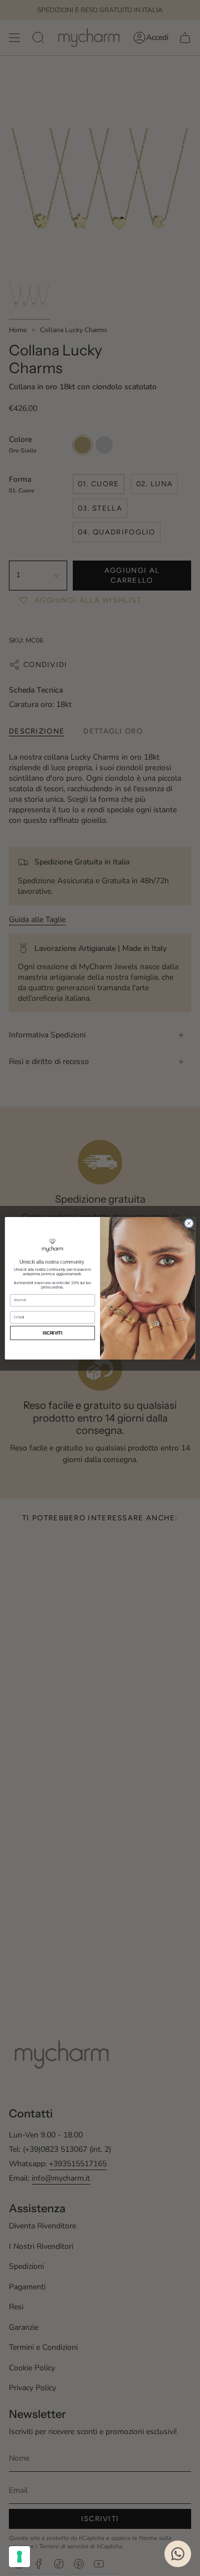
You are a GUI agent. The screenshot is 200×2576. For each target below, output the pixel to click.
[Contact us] (178, 2554)
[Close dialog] (189, 1223)
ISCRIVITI (53, 1333)
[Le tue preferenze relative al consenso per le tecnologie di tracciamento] (19, 2557)
